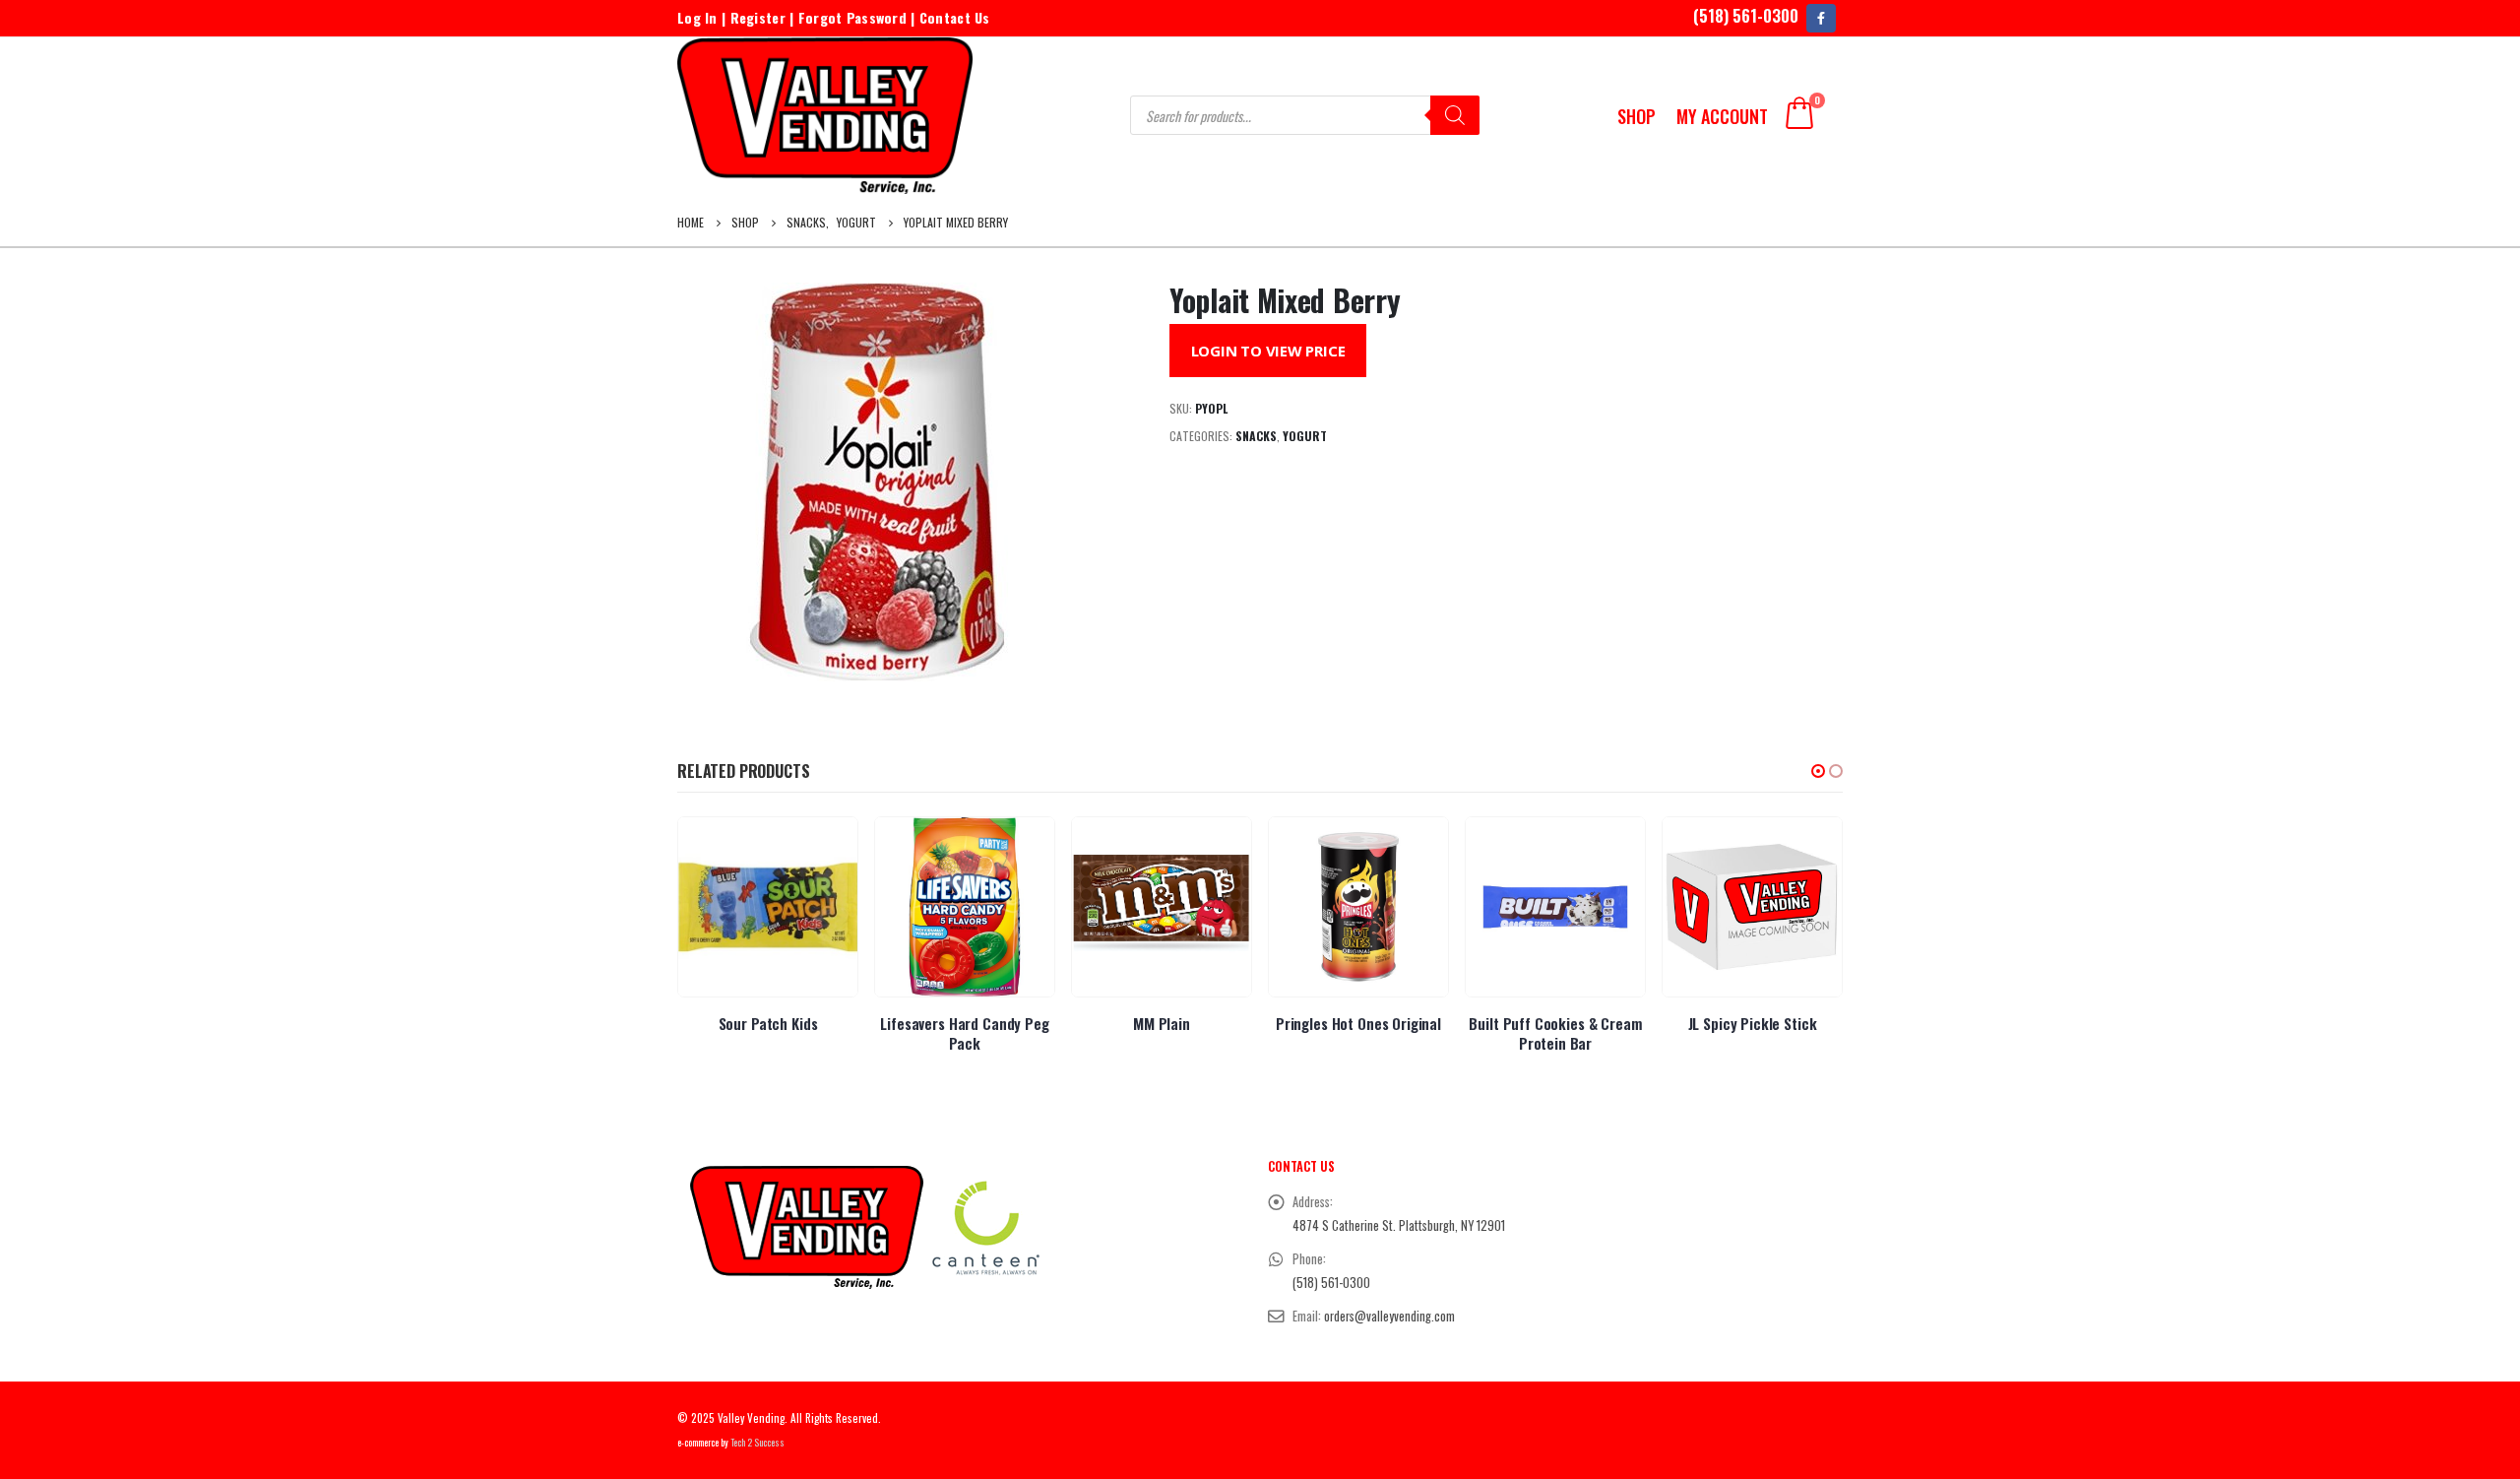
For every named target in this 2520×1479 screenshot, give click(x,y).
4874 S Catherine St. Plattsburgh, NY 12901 (1399, 1225)
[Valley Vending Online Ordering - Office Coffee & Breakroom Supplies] (825, 116)
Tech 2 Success (757, 1443)
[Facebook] (1821, 18)
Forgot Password (852, 17)
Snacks (1256, 436)
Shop (1637, 116)
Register (758, 17)
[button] (1818, 771)
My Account (1722, 116)
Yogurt (1305, 436)
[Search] (1455, 115)
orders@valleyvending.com (1389, 1316)
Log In (697, 17)
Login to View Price (1268, 351)
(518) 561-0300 (1746, 15)
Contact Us (955, 17)
